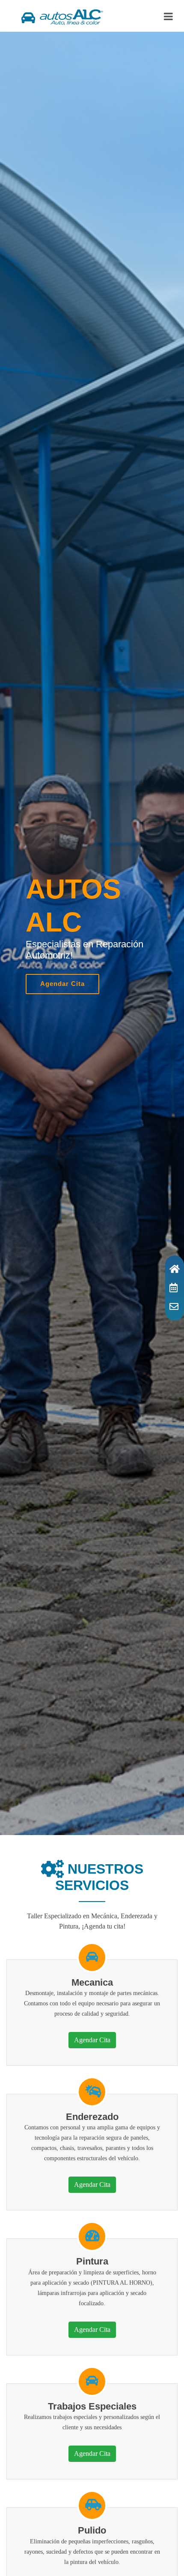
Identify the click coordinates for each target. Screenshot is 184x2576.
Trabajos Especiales (92, 2406)
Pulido (92, 2530)
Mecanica (92, 1982)
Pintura (92, 2261)
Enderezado (92, 2117)
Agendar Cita (62, 984)
